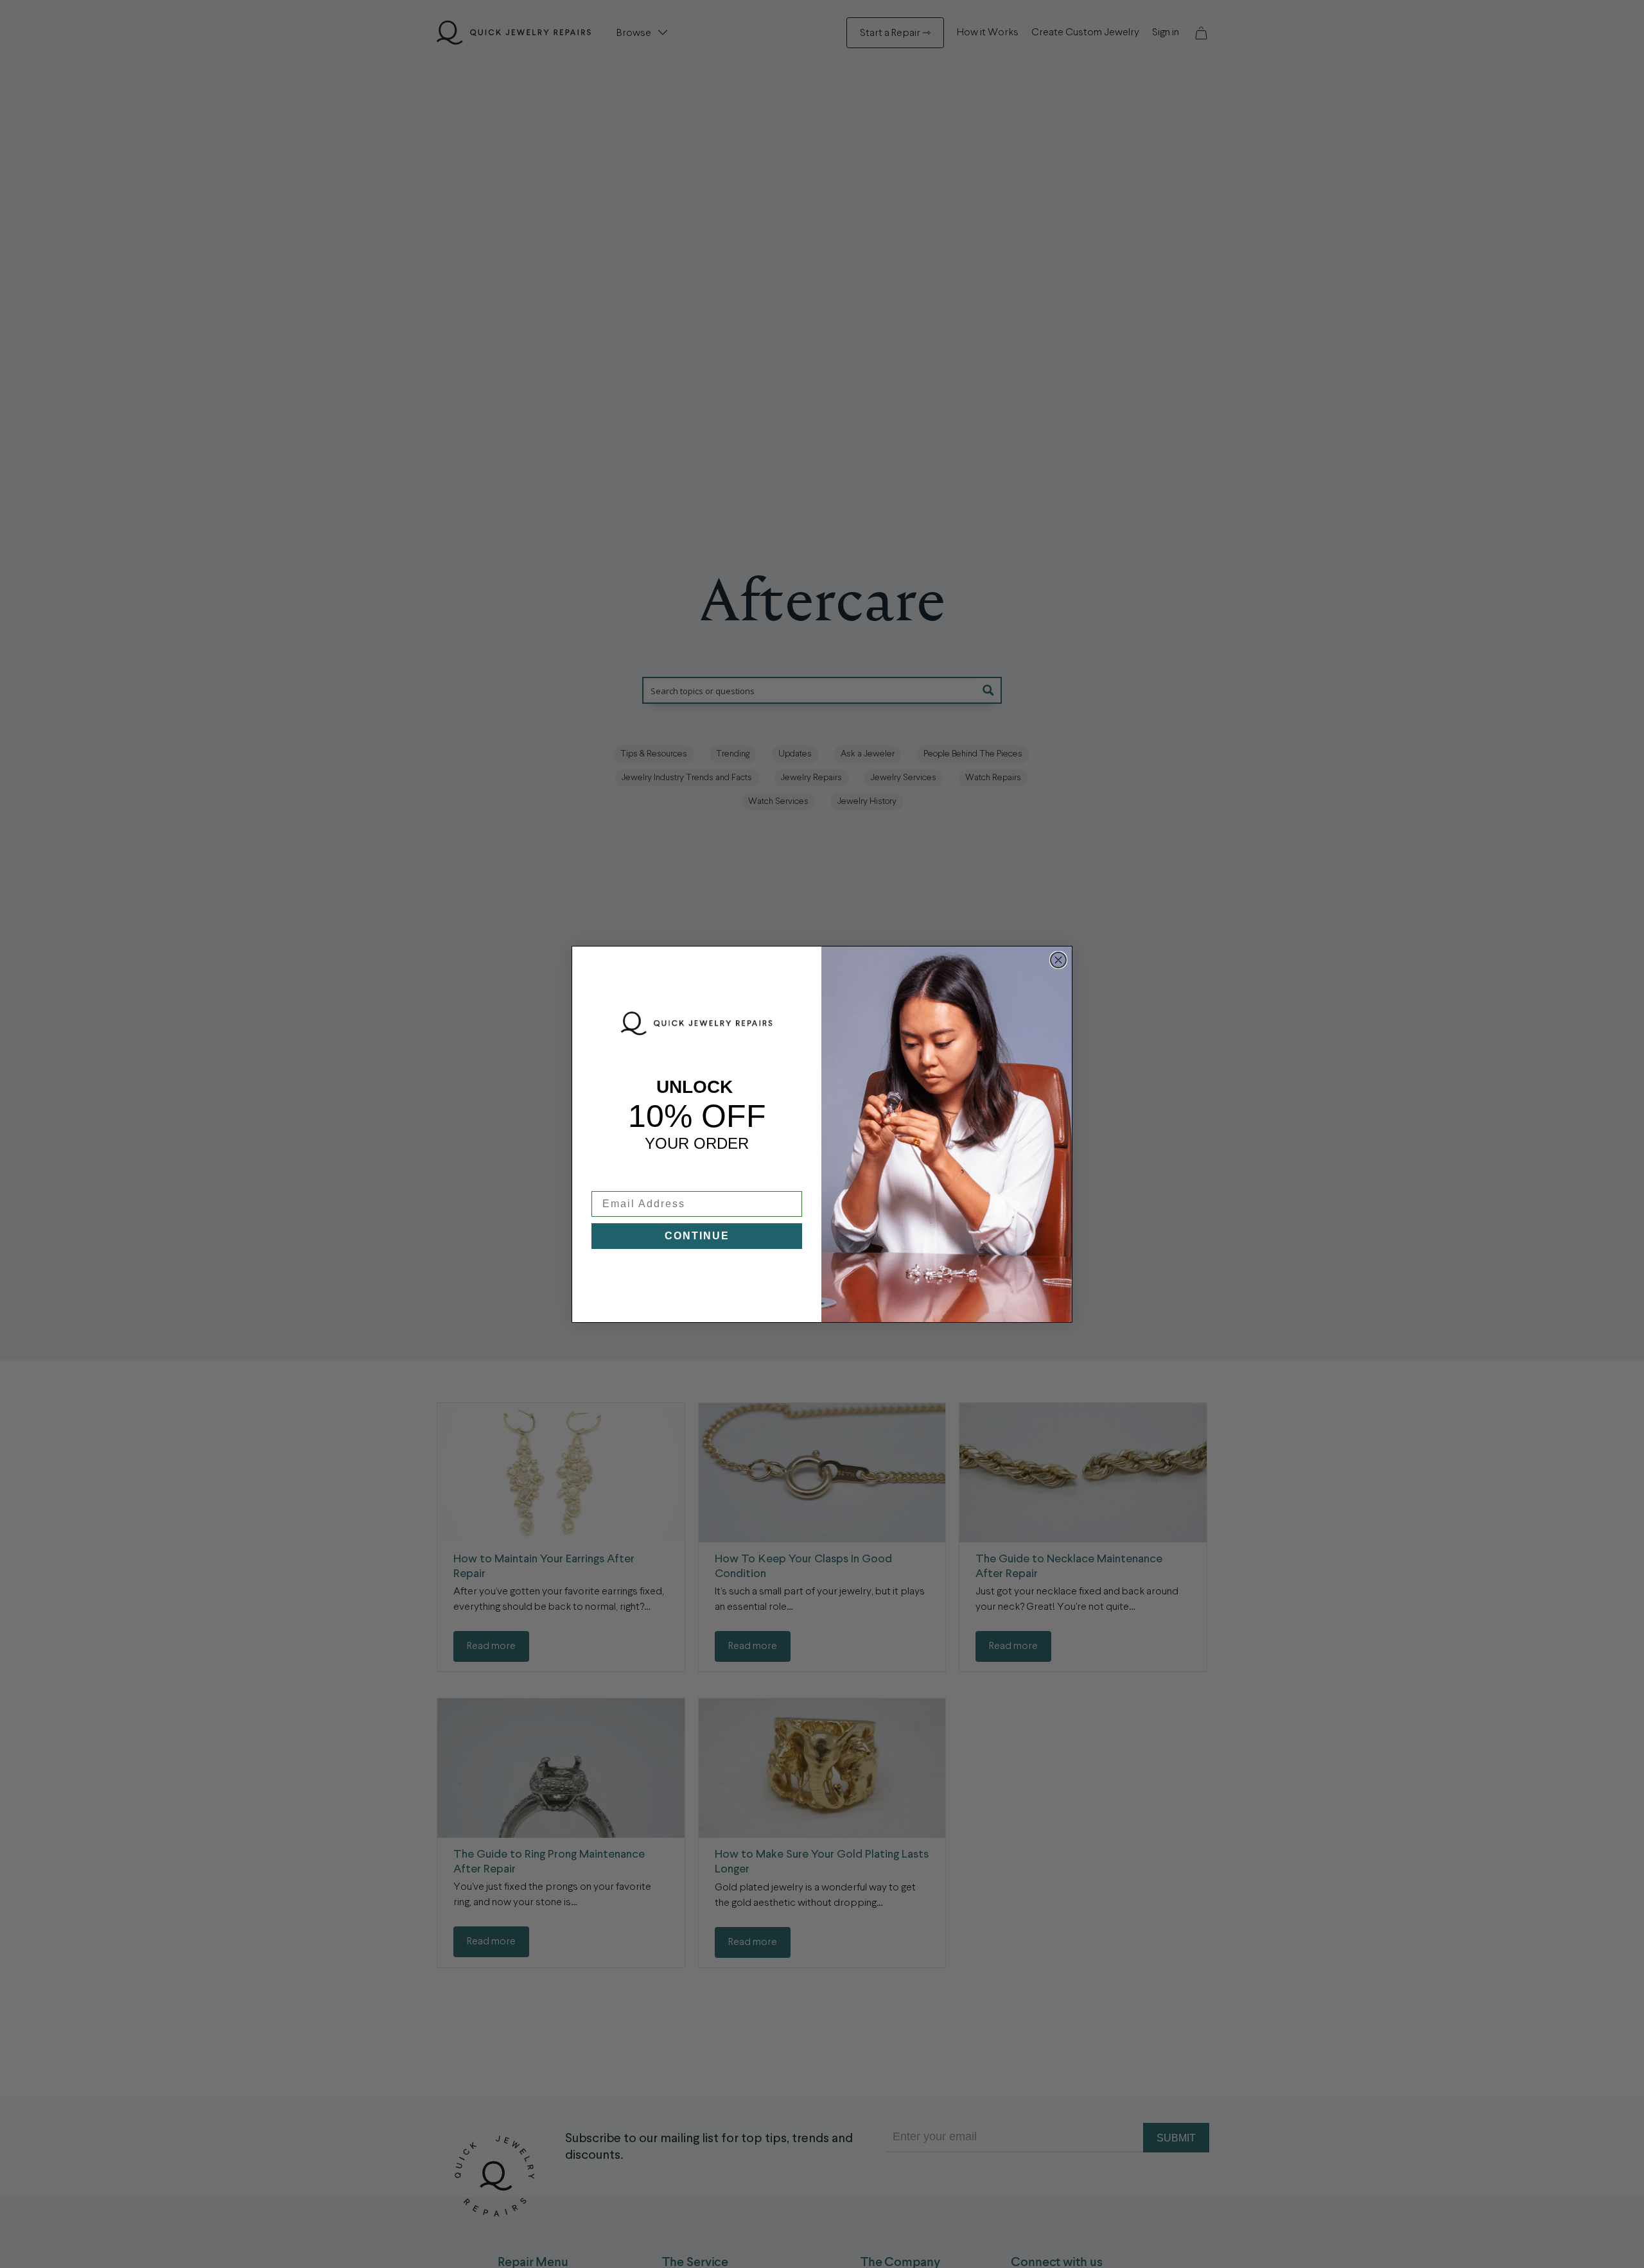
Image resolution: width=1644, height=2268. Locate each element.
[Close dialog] (1058, 960)
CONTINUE (697, 1236)
